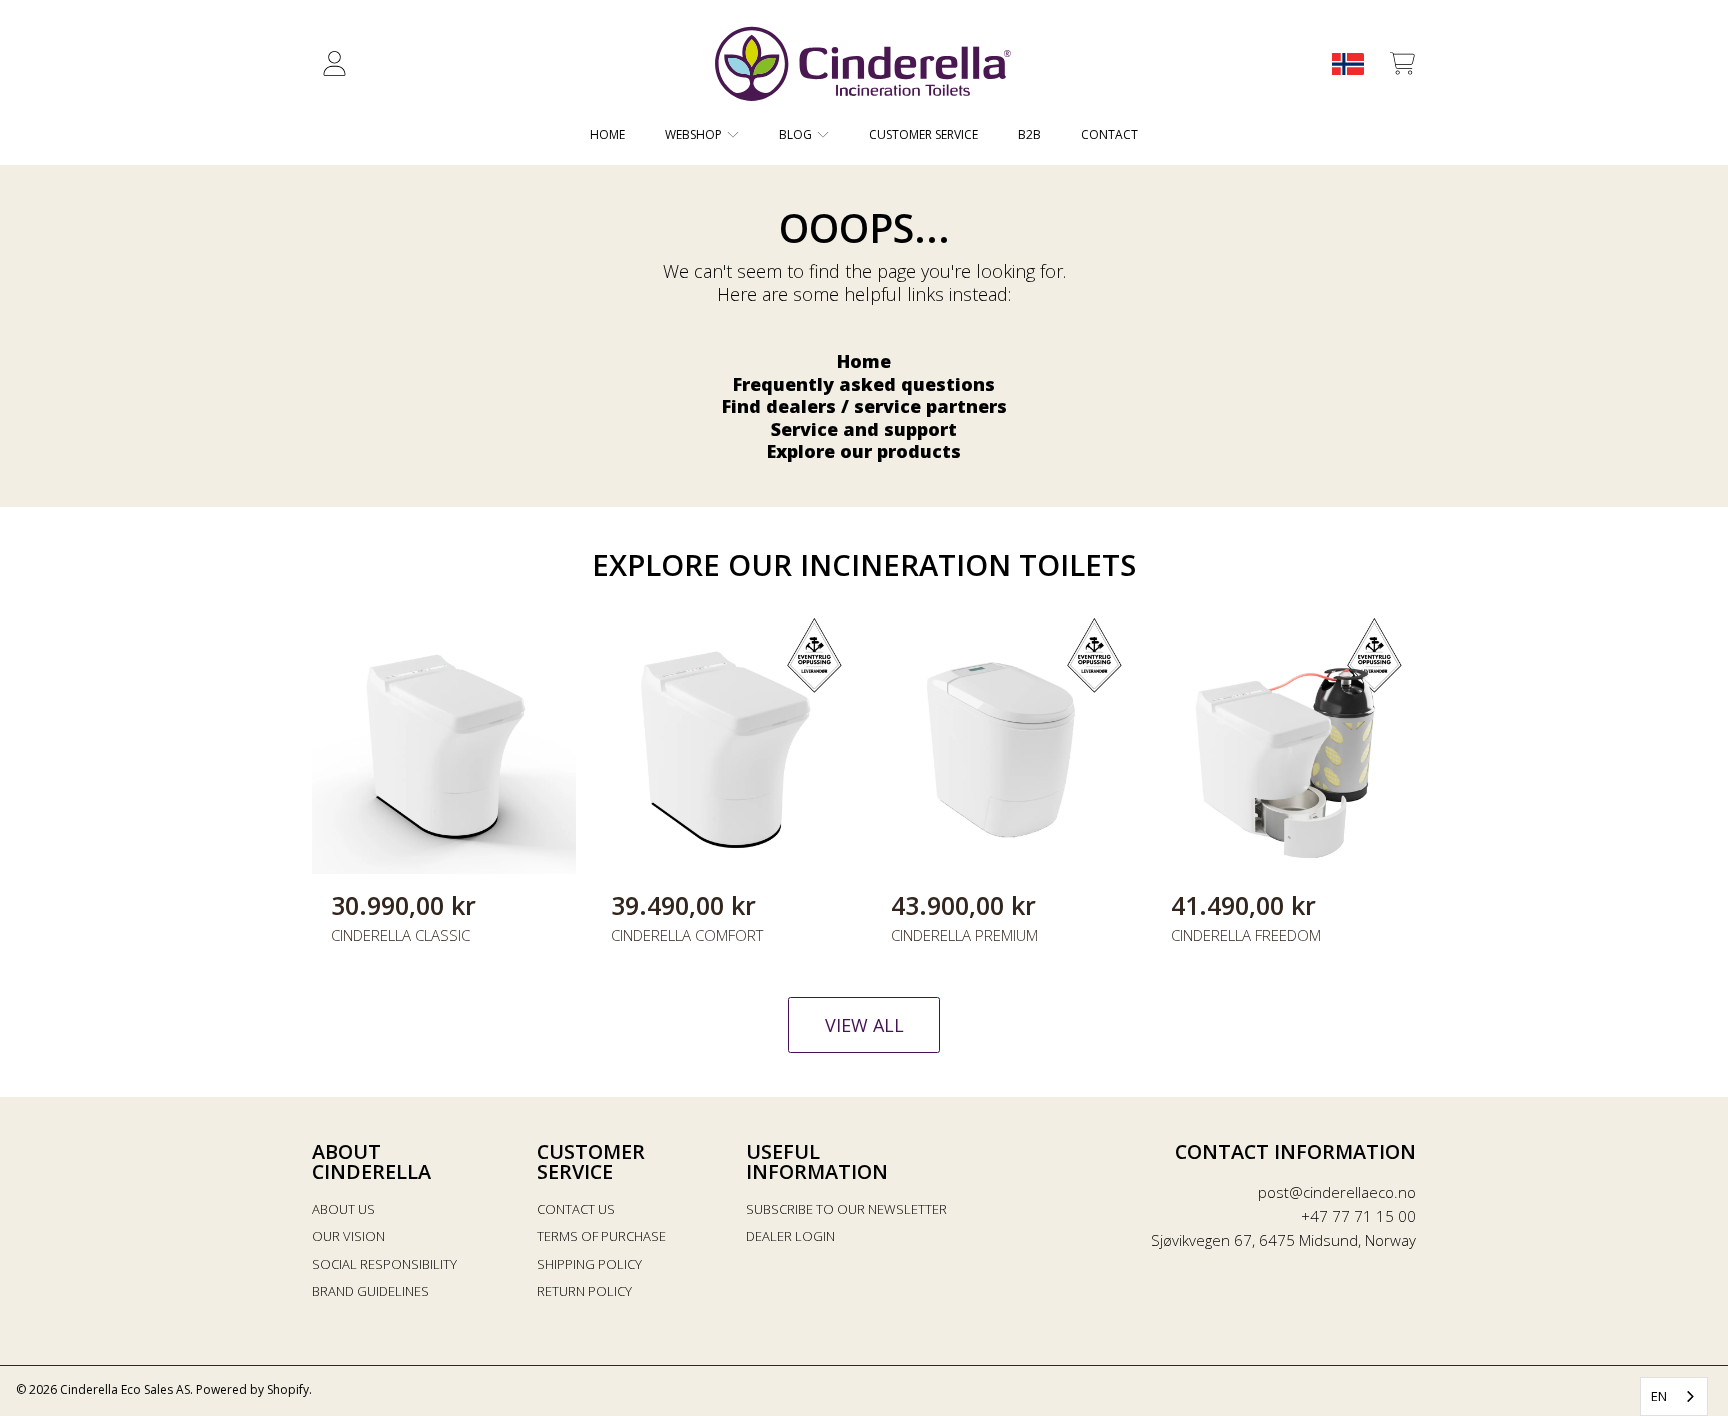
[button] (1402, 64)
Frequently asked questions (864, 384)
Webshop (695, 134)
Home (864, 361)
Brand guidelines (370, 1291)
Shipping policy (589, 1264)
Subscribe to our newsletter (846, 1209)
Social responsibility (384, 1264)
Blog (797, 134)
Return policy (584, 1291)
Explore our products (864, 451)
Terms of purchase (601, 1236)
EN (1659, 1396)
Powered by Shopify (252, 1389)
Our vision (348, 1236)
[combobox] (1674, 1396)
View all (864, 1025)
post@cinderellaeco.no (1337, 1192)
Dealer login (790, 1236)
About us (343, 1209)
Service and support (864, 429)
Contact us (576, 1209)
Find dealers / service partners (864, 406)
